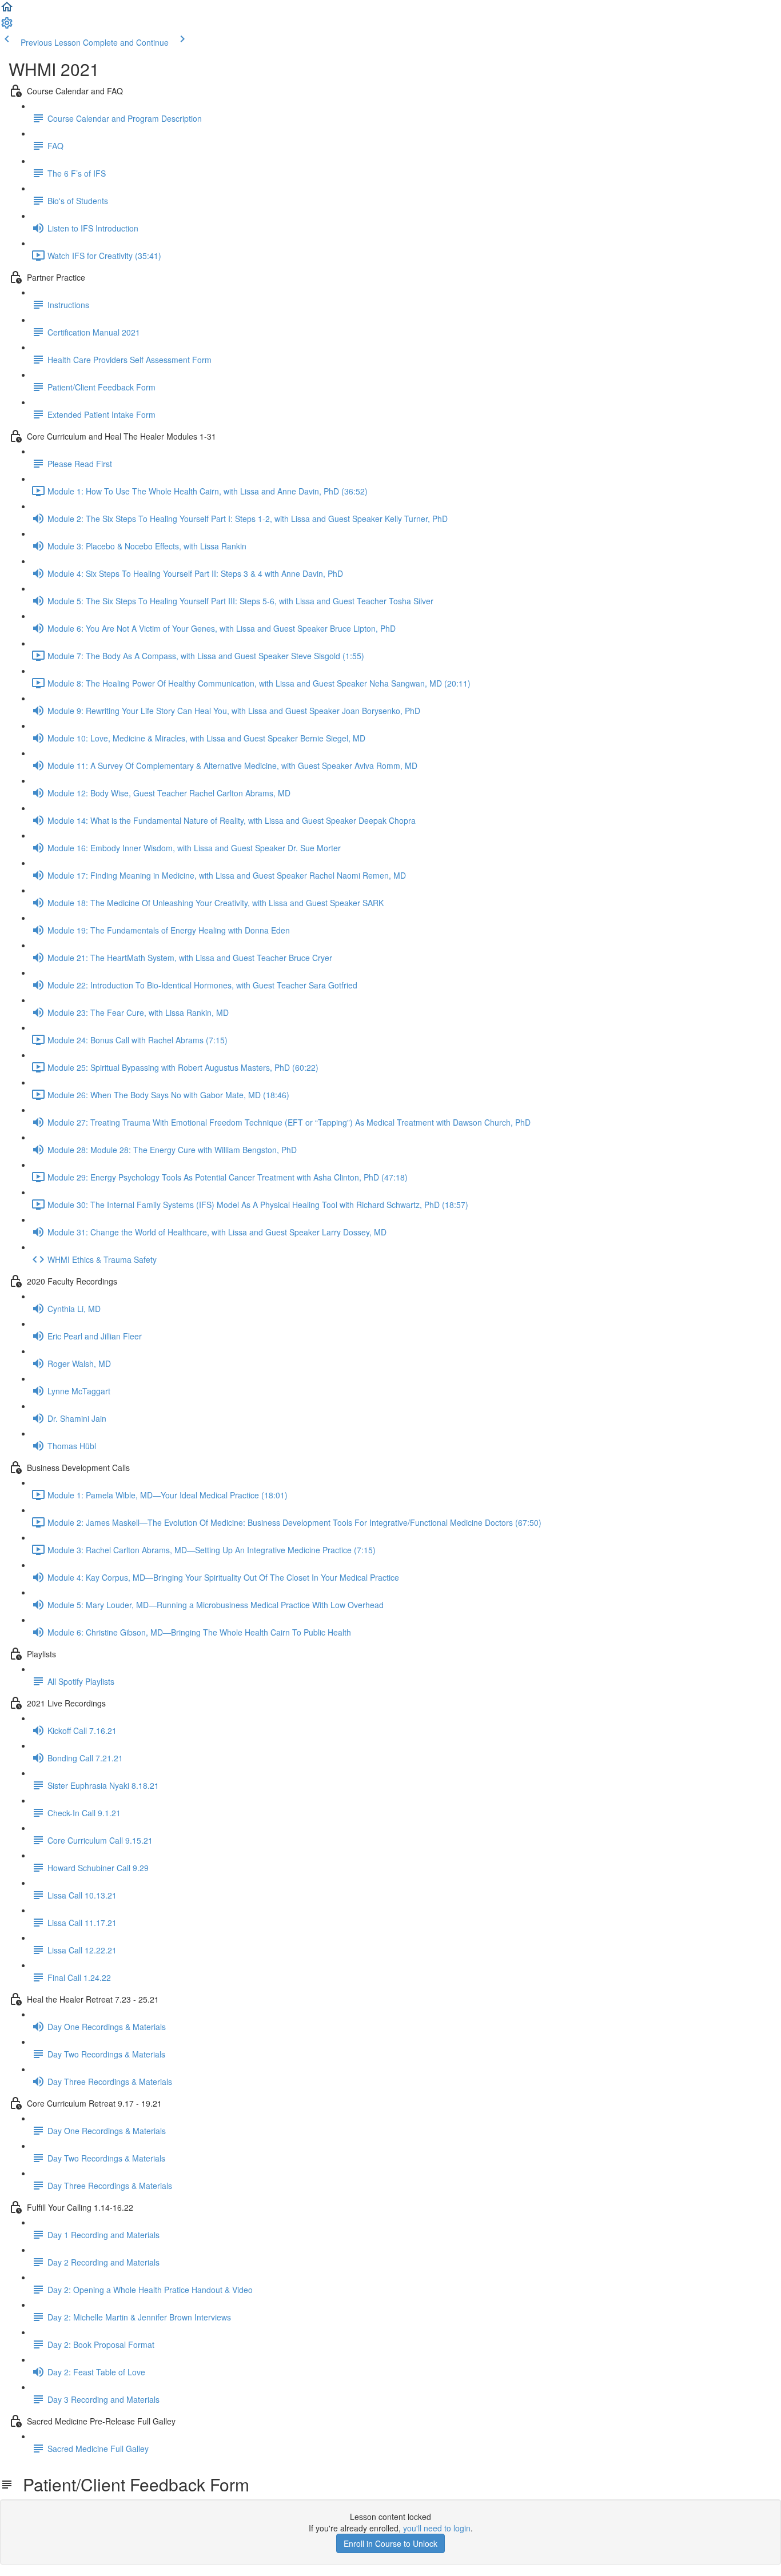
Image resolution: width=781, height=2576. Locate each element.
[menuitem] (7, 26)
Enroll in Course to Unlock (390, 2543)
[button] (7, 10)
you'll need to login (437, 2528)
